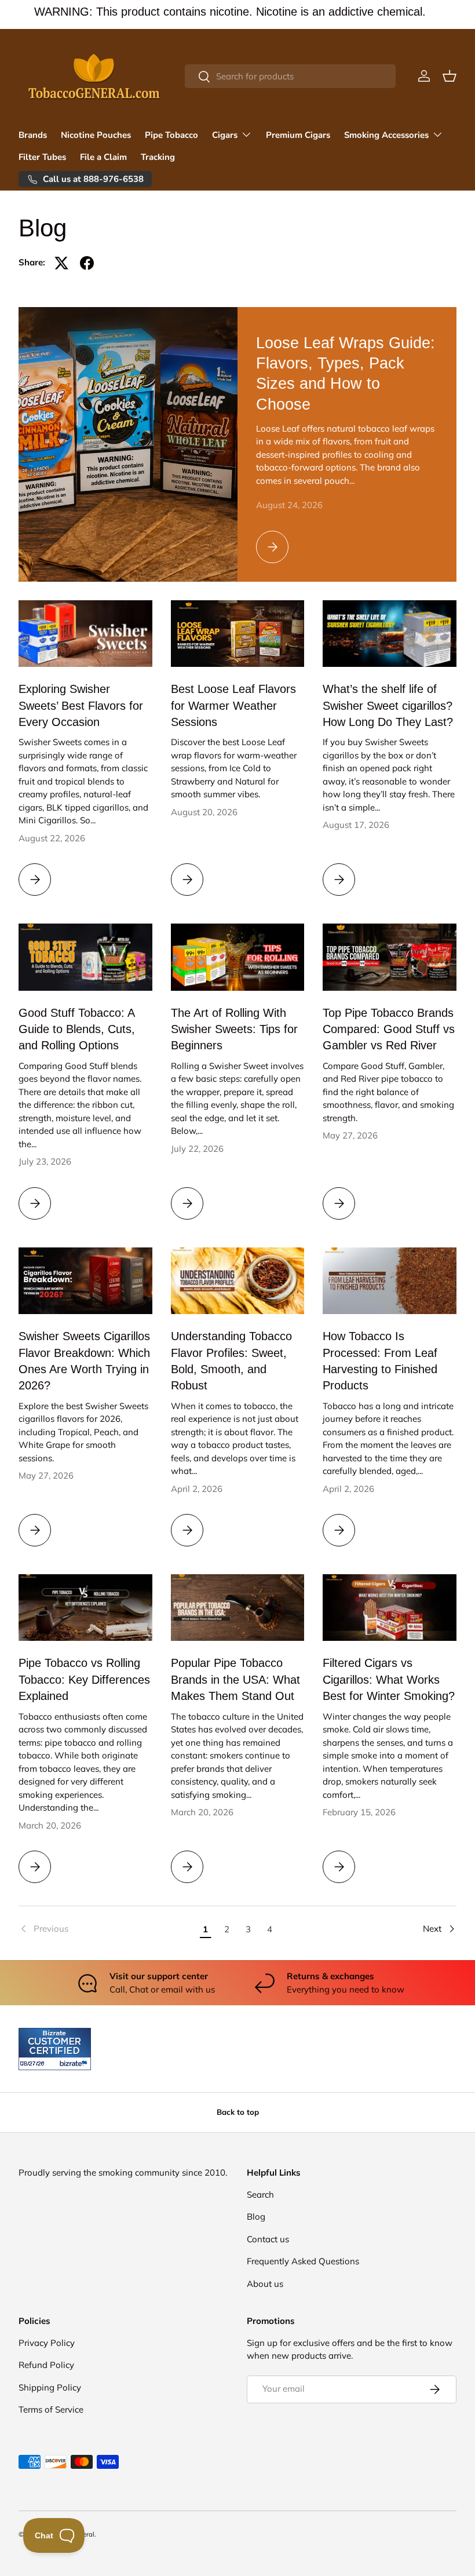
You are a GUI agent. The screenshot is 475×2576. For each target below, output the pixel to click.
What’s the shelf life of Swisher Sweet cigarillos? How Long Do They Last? (388, 705)
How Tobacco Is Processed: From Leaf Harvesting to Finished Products (380, 1361)
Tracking (158, 157)
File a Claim (103, 157)
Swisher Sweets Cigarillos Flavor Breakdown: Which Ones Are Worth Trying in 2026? (84, 1361)
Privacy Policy (47, 2343)
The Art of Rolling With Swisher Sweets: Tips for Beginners (234, 1029)
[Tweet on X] (61, 263)
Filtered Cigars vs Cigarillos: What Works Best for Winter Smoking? (389, 1679)
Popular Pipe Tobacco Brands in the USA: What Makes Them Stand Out (235, 1679)
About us (265, 2284)
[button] (450, 76)
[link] (107, 1929)
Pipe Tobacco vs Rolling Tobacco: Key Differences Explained (84, 1679)
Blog (256, 2216)
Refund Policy (46, 2365)
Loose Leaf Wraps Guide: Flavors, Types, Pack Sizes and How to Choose (346, 373)
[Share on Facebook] (87, 263)
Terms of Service (51, 2409)
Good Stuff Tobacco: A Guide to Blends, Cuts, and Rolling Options (77, 1029)
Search (260, 2194)
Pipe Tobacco (171, 135)
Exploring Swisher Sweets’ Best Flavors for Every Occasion (81, 705)
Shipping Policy (50, 2387)
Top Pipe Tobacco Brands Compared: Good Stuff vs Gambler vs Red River (389, 1029)
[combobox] (290, 76)
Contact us (268, 2239)
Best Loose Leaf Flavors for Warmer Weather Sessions (233, 705)
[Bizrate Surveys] (34, 2064)
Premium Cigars (298, 135)
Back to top (238, 2112)
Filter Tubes (42, 157)
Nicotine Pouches (96, 135)
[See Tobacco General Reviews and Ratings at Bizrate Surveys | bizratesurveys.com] (55, 2049)
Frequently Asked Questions (303, 2261)
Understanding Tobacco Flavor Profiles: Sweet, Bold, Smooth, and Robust (231, 1361)
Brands (33, 135)
